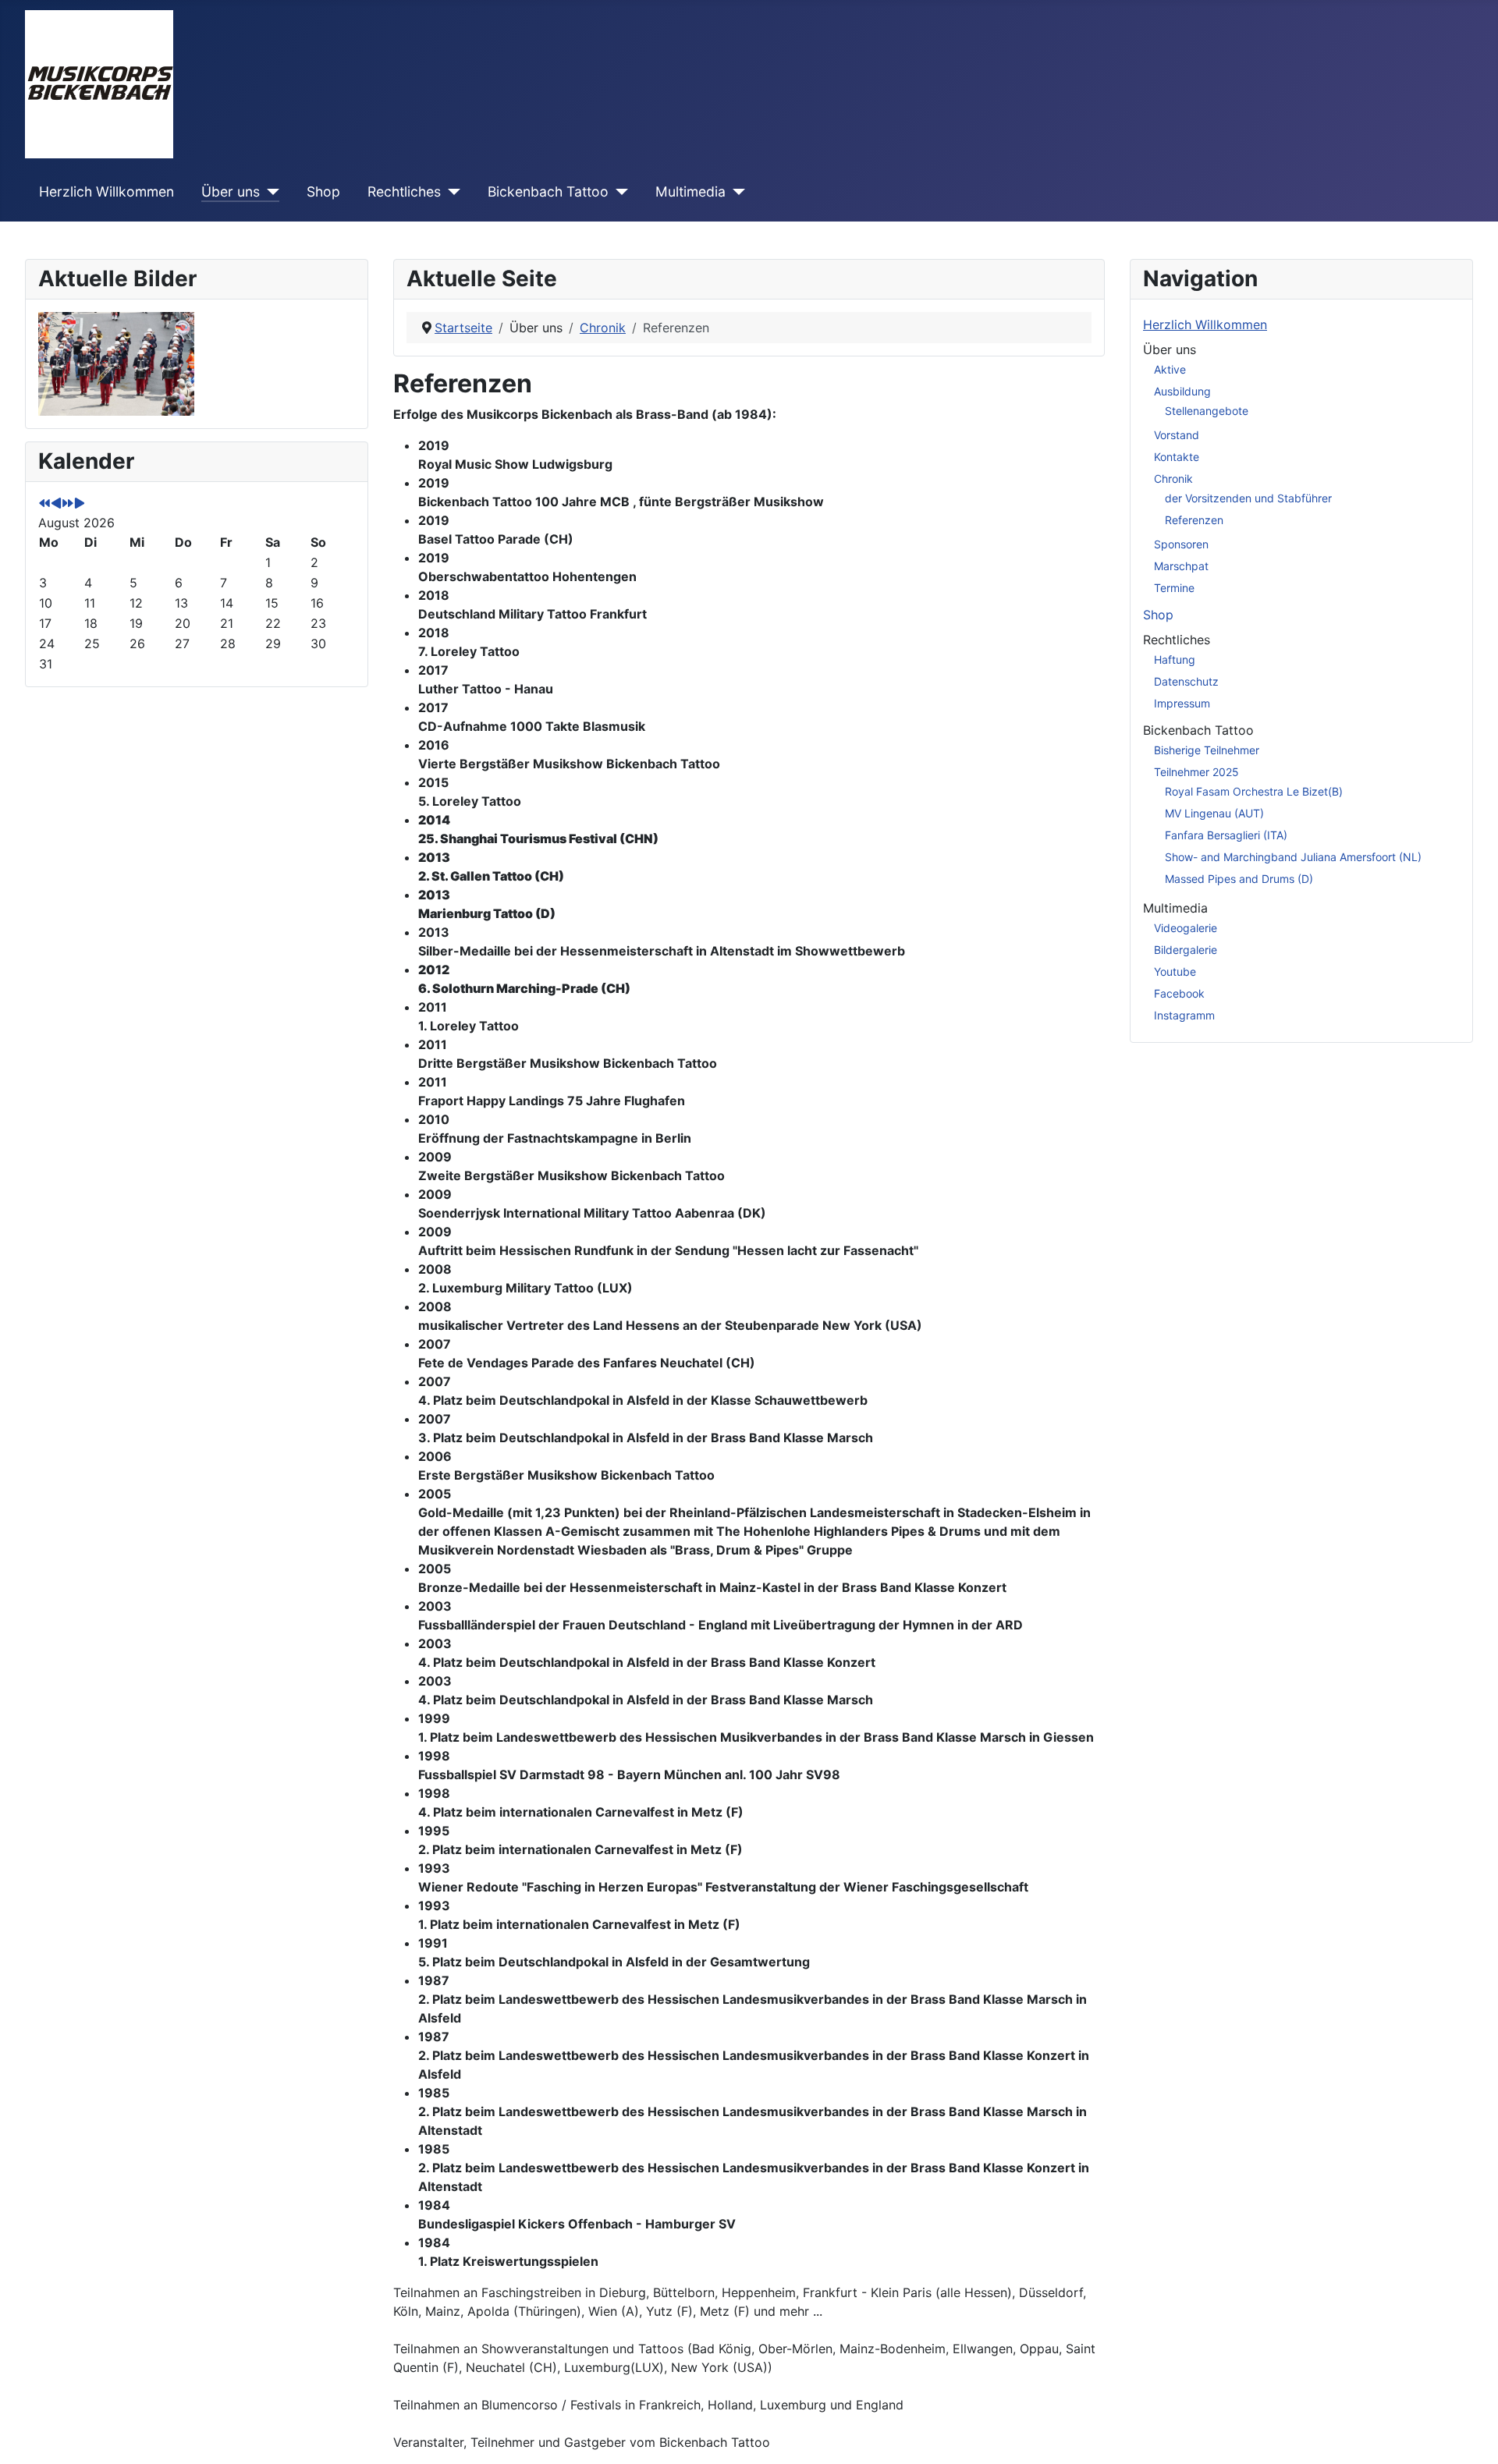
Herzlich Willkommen (106, 191)
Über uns (231, 191)
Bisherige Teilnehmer (1207, 750)
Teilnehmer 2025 (1196, 772)
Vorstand (1177, 435)
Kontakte (1177, 457)
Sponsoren (1181, 544)
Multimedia (690, 191)
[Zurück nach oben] (1471, 2435)
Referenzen (1194, 520)
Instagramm (1184, 1015)
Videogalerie (1186, 928)
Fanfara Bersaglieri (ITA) (1226, 835)
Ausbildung (1182, 391)
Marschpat (1181, 566)
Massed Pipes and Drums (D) (1239, 879)
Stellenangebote (1207, 411)
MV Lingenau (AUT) (1214, 813)
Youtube (1175, 971)
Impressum (1182, 703)
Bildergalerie (1186, 950)
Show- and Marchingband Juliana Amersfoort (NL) (1293, 857)
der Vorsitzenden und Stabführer (1248, 498)
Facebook (1179, 993)
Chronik (1173, 479)
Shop (323, 191)
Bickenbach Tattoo (548, 191)
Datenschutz (1186, 681)
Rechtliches (404, 191)
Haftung (1175, 659)
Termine (1174, 588)
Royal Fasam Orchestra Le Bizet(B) (1254, 791)
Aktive (1170, 369)
